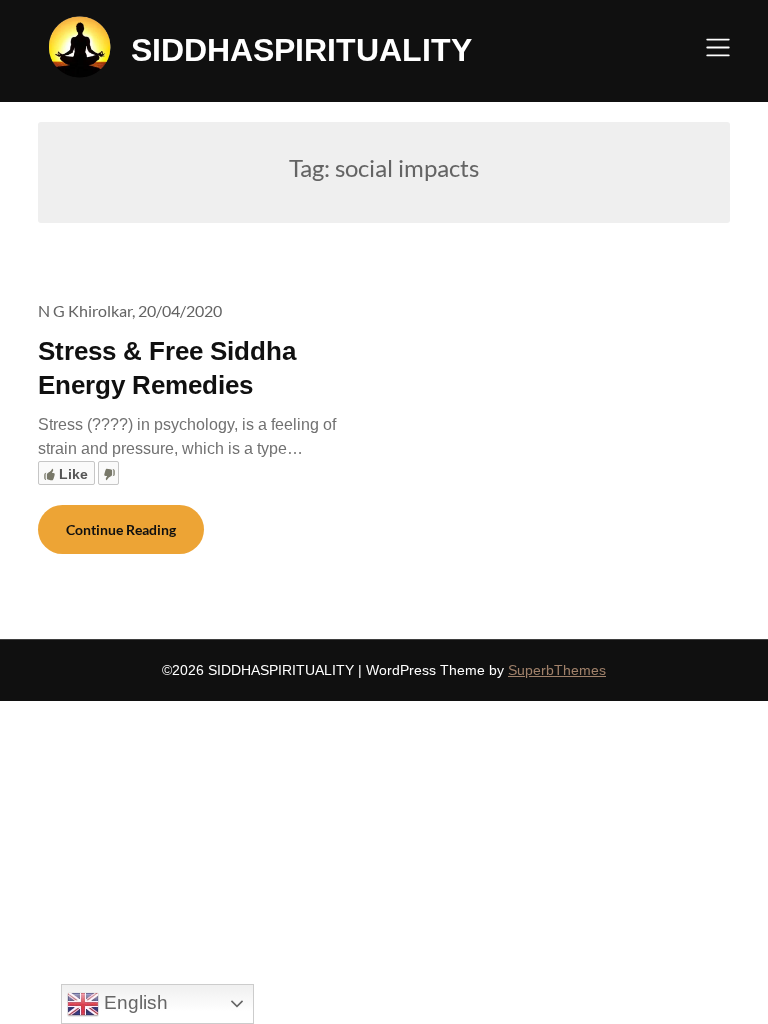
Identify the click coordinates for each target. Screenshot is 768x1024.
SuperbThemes (557, 670)
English (133, 1002)
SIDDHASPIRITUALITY (301, 50)
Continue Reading (121, 529)
